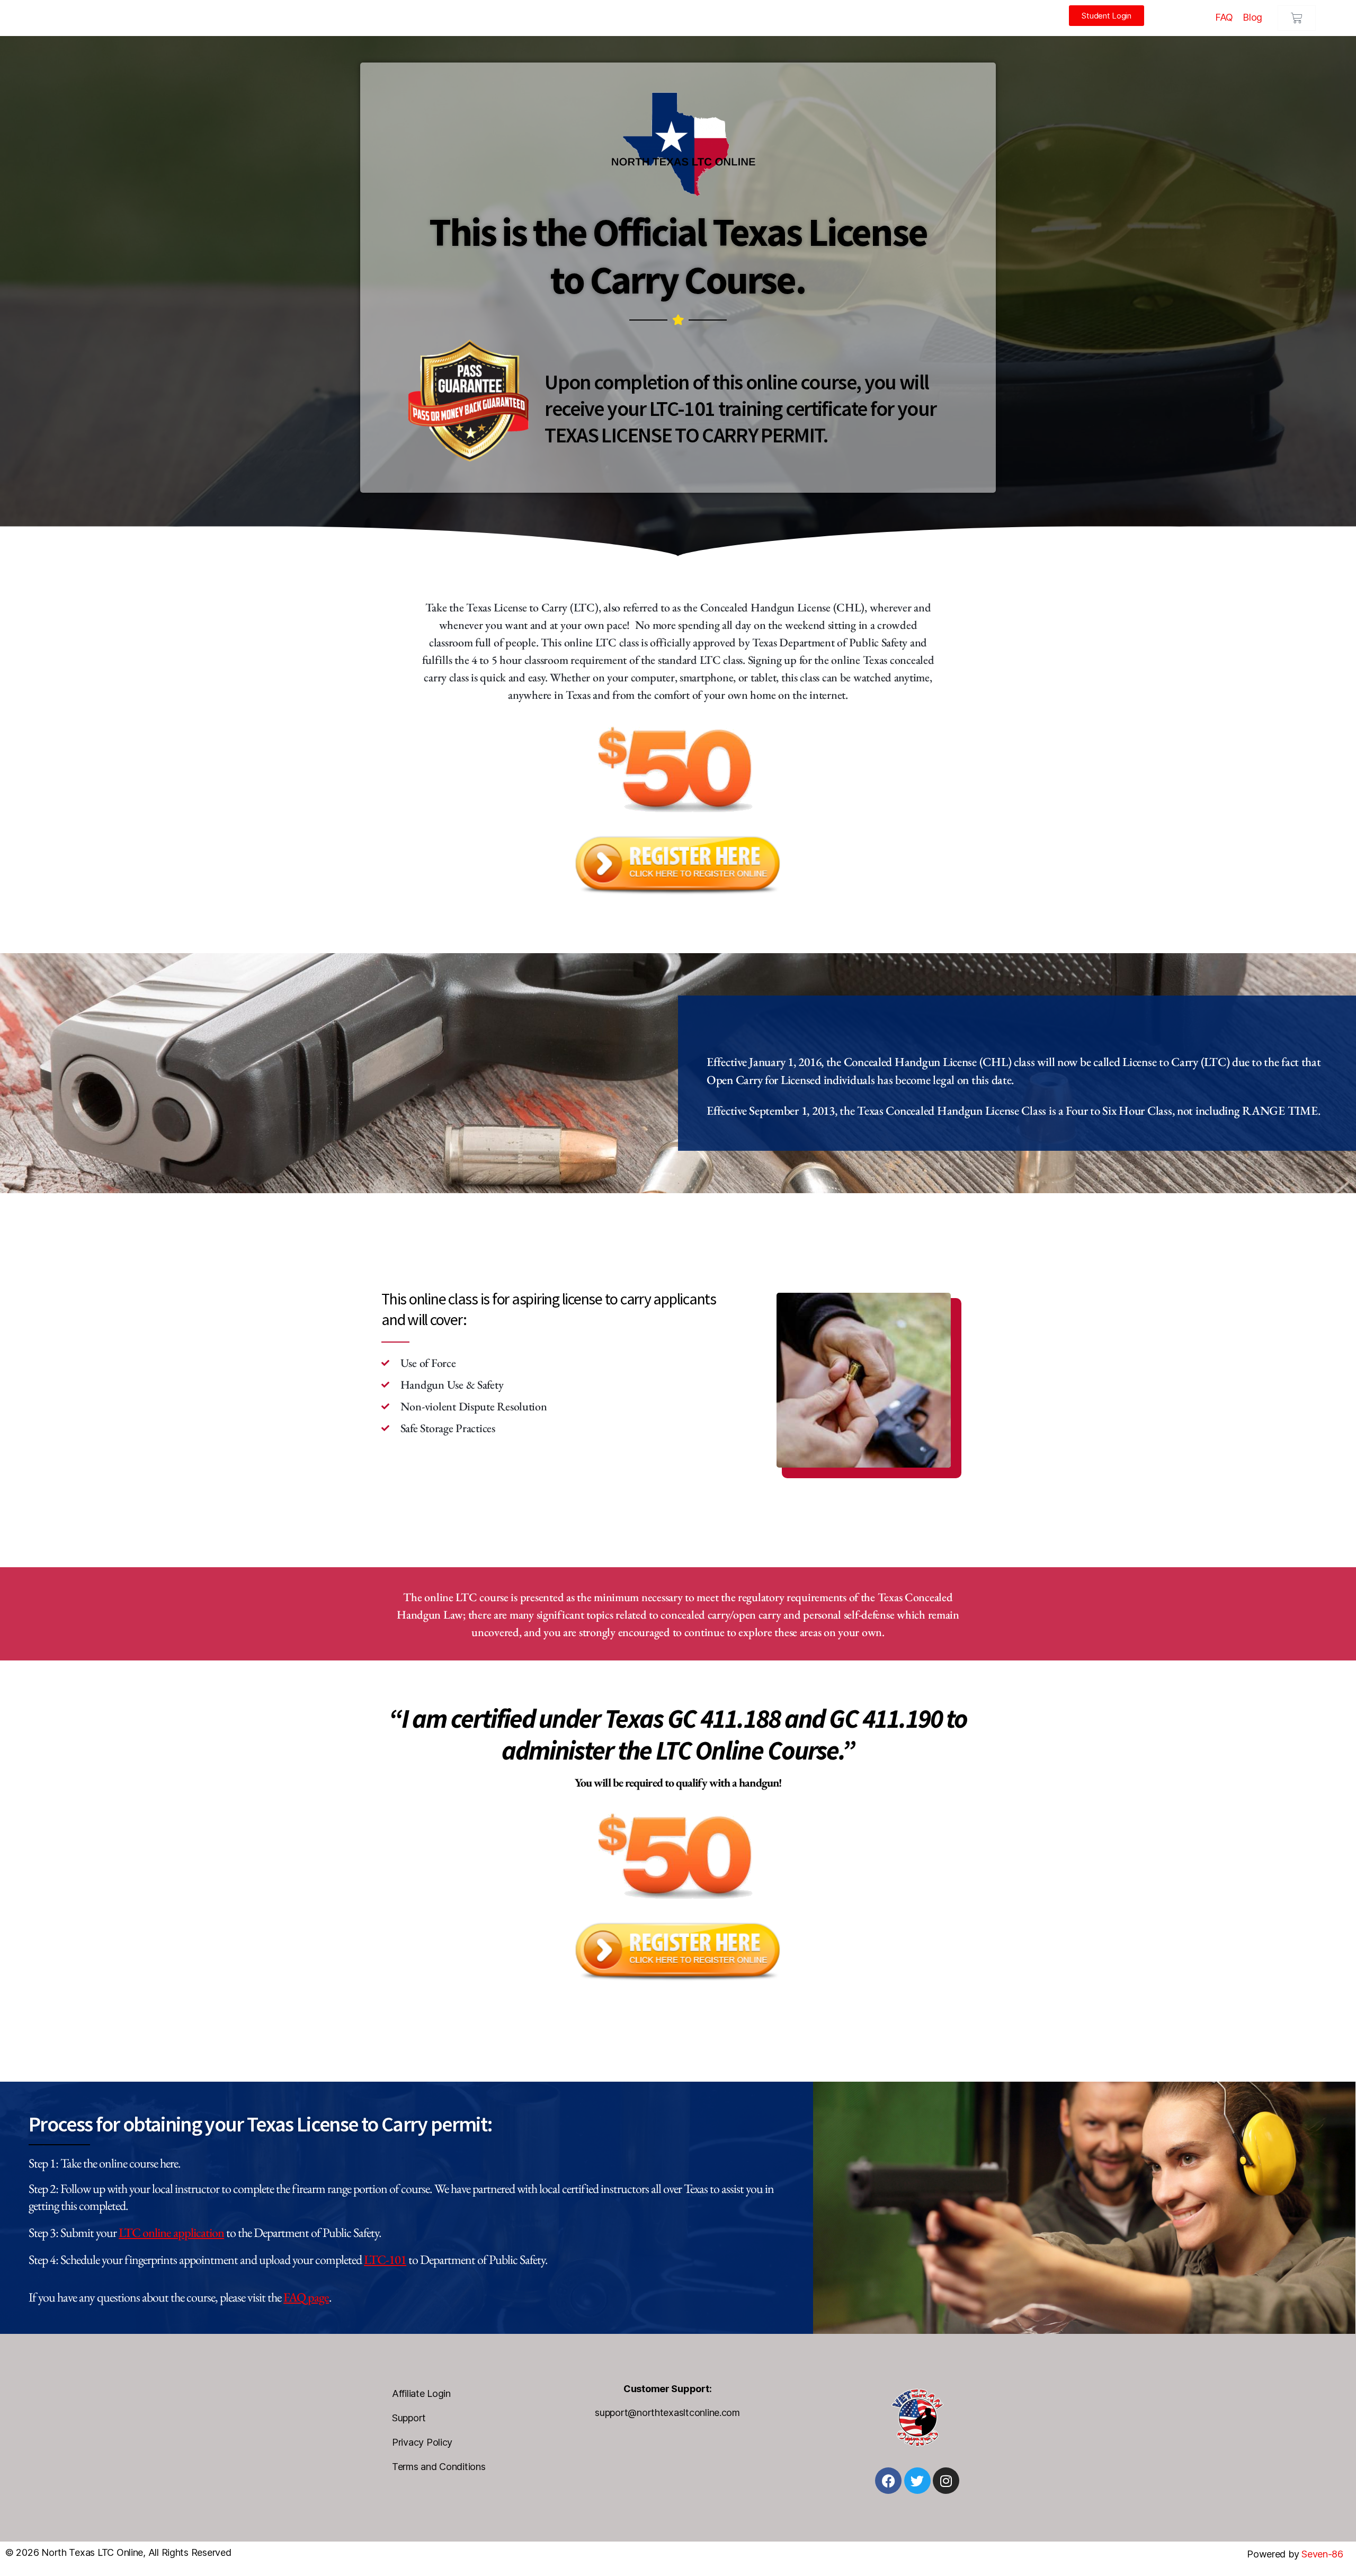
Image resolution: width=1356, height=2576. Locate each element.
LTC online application (171, 2232)
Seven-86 (1324, 2554)
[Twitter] (917, 2481)
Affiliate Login (421, 2393)
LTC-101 (385, 2259)
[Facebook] (888, 2481)
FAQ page (306, 2297)
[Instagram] (946, 2481)
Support (409, 2418)
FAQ (1224, 17)
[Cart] (1297, 18)
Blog (1252, 17)
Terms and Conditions (439, 2467)
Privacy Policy (422, 2442)
